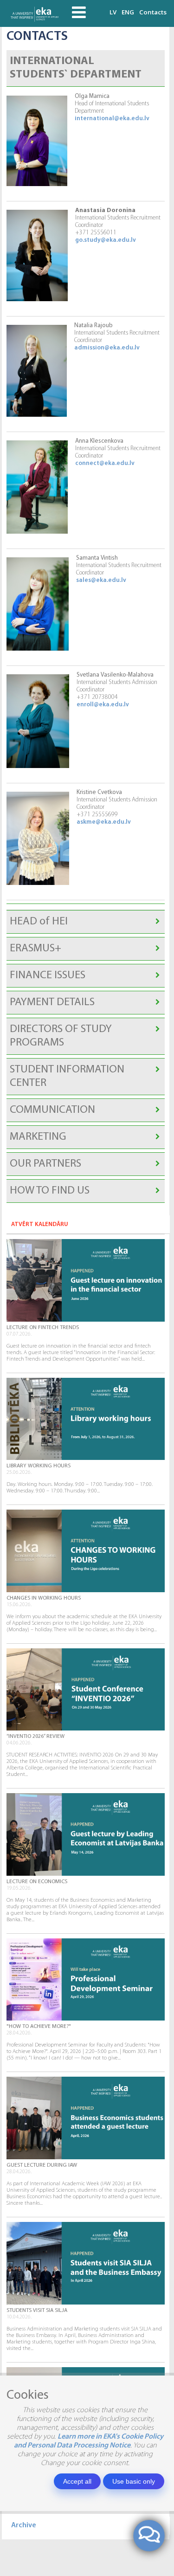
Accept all (77, 2481)
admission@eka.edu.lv (107, 348)
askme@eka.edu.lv (104, 822)
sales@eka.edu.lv (101, 580)
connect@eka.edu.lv (105, 463)
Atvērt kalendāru (40, 1224)
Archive (24, 2525)
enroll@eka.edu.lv (103, 705)
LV (113, 12)
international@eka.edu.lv (112, 119)
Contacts (153, 12)
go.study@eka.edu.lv (106, 240)
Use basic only (134, 2481)
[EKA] (36, 13)
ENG (128, 12)
